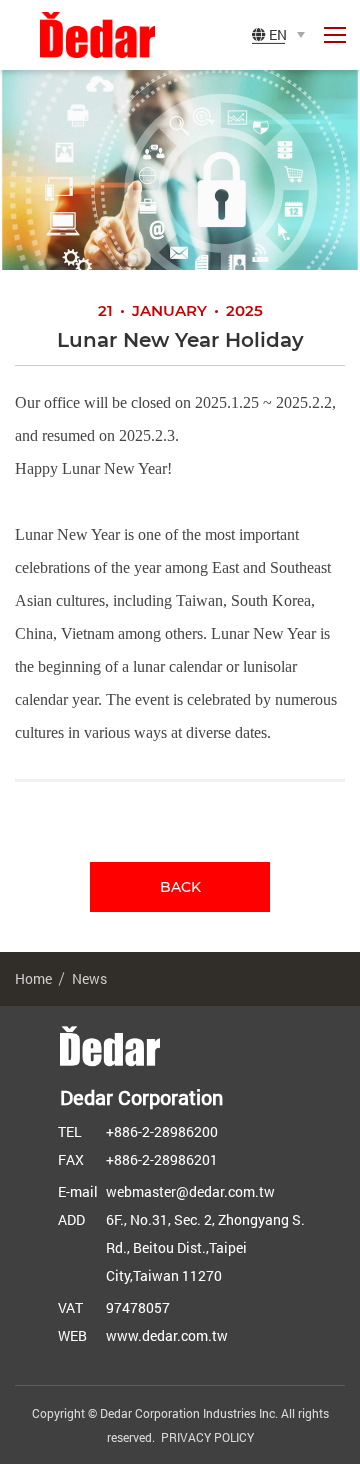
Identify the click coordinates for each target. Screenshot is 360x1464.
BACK (180, 887)
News (89, 978)
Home (33, 978)
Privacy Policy (207, 1437)
